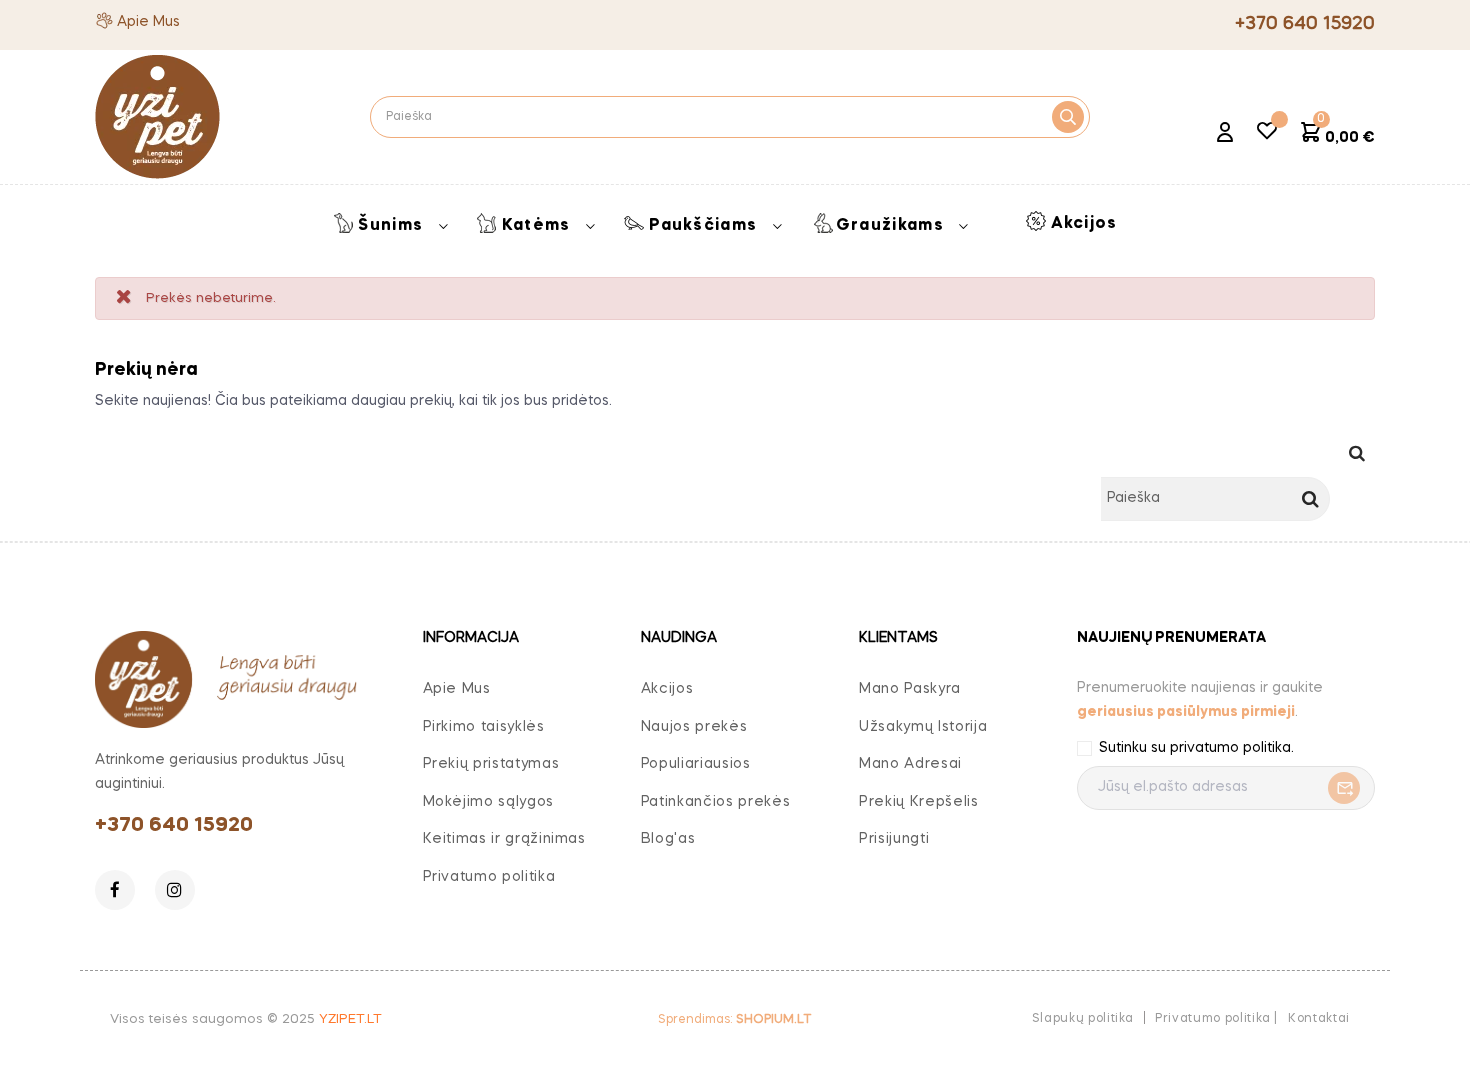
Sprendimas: (734, 1020)
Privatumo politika (489, 877)
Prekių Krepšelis (918, 802)
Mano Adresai (910, 764)
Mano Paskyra (910, 689)
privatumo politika (1230, 748)
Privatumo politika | (1216, 1019)
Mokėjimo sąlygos (488, 802)
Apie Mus (148, 22)
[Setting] (1225, 135)
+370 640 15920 (174, 826)
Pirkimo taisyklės (484, 727)
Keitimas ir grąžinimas (504, 839)
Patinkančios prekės (715, 802)
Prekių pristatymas (491, 764)
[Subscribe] (1339, 788)
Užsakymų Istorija (923, 727)
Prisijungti (894, 839)
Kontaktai (1319, 1019)
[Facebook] (115, 890)
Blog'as (668, 839)
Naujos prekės (694, 727)
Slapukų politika (1083, 1019)
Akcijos (667, 689)
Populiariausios (696, 764)
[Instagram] (175, 890)
